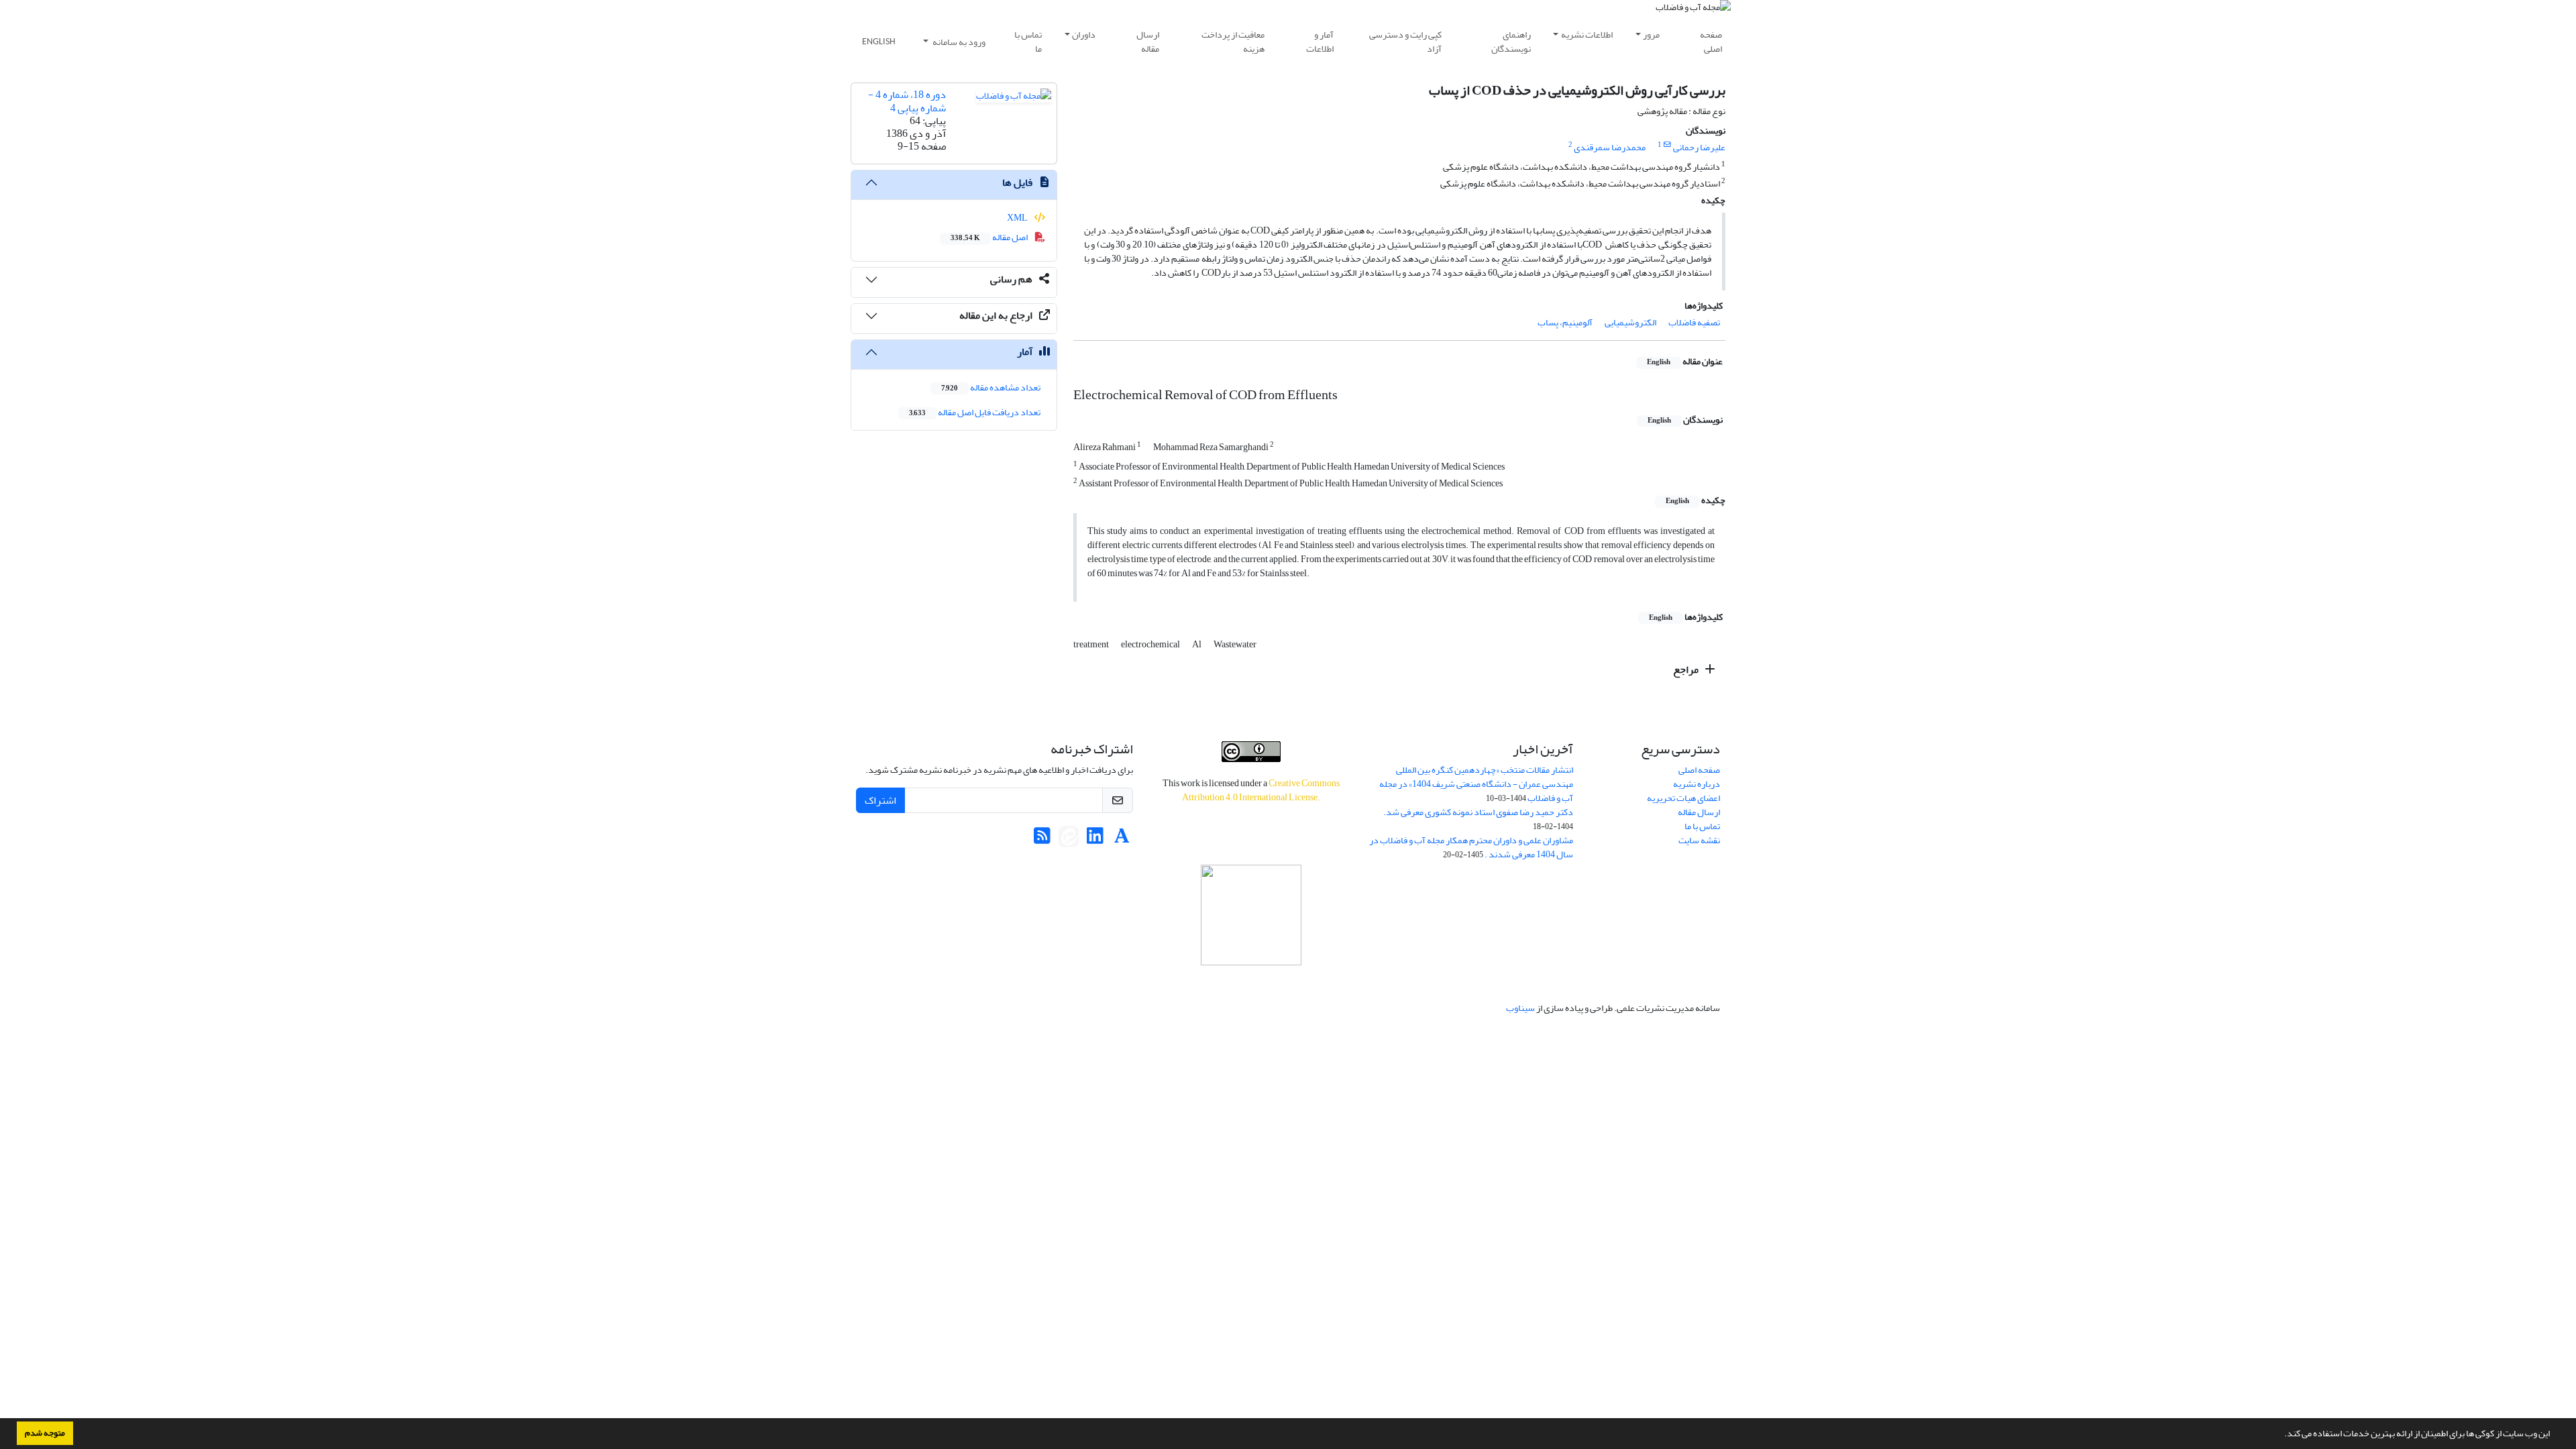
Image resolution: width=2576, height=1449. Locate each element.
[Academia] (1122, 840)
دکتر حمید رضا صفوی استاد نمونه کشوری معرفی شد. (1478, 812)
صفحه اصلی (1711, 42)
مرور (1651, 35)
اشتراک (880, 800)
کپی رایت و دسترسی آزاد (1405, 42)
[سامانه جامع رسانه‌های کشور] (1251, 915)
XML (1018, 218)
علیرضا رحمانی (1699, 147)
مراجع (1687, 669)
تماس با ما (1028, 42)
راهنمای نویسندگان (1511, 42)
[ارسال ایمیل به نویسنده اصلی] (1667, 145)
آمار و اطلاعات (1320, 42)
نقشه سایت (1699, 840)
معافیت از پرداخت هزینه (1233, 42)
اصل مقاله (990, 237)
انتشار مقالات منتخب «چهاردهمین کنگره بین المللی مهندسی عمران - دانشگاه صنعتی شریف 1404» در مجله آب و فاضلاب (1476, 784)
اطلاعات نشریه (1587, 35)
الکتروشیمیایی (1630, 322)
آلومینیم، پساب (1565, 322)
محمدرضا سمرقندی (1610, 147)
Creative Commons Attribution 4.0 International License (1261, 790)
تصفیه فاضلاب (1694, 322)
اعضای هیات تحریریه (1683, 798)
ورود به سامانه (958, 42)
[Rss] (1042, 840)
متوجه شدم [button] (45, 1433)
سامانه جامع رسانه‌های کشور (1251, 983)
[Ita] (1069, 840)
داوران (1084, 35)
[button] (2281, 1435)
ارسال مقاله (1148, 42)
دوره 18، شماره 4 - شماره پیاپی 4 (907, 101)
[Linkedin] (1095, 840)
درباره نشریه (1697, 784)
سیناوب (1520, 1008)
